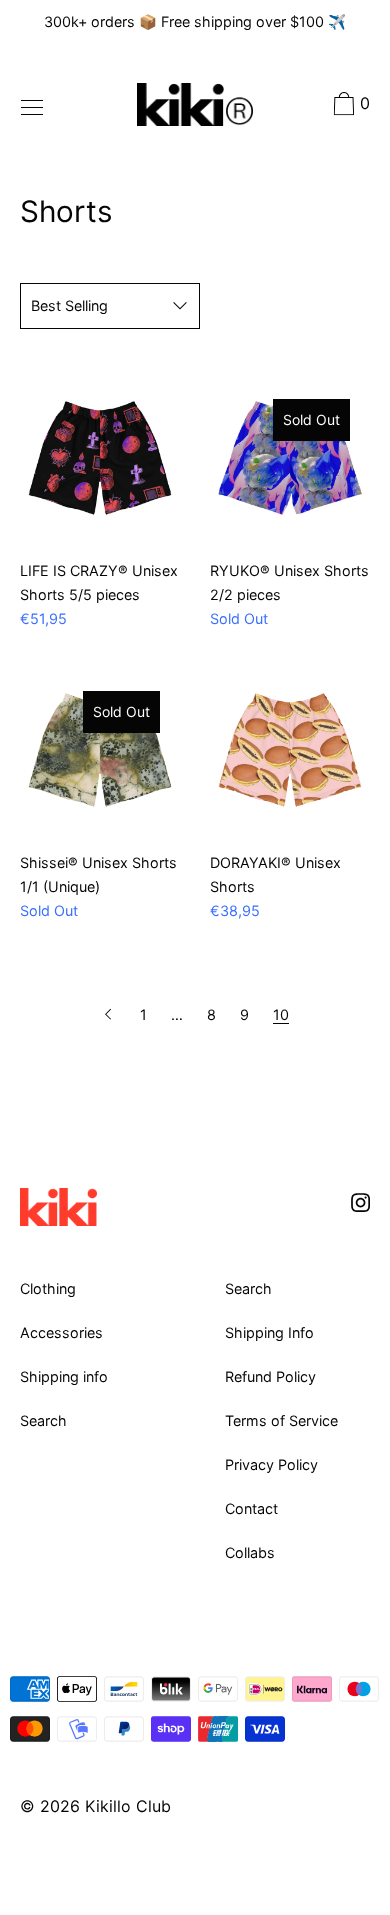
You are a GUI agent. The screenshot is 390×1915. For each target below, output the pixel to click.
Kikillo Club (128, 1806)
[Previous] (110, 1014)
